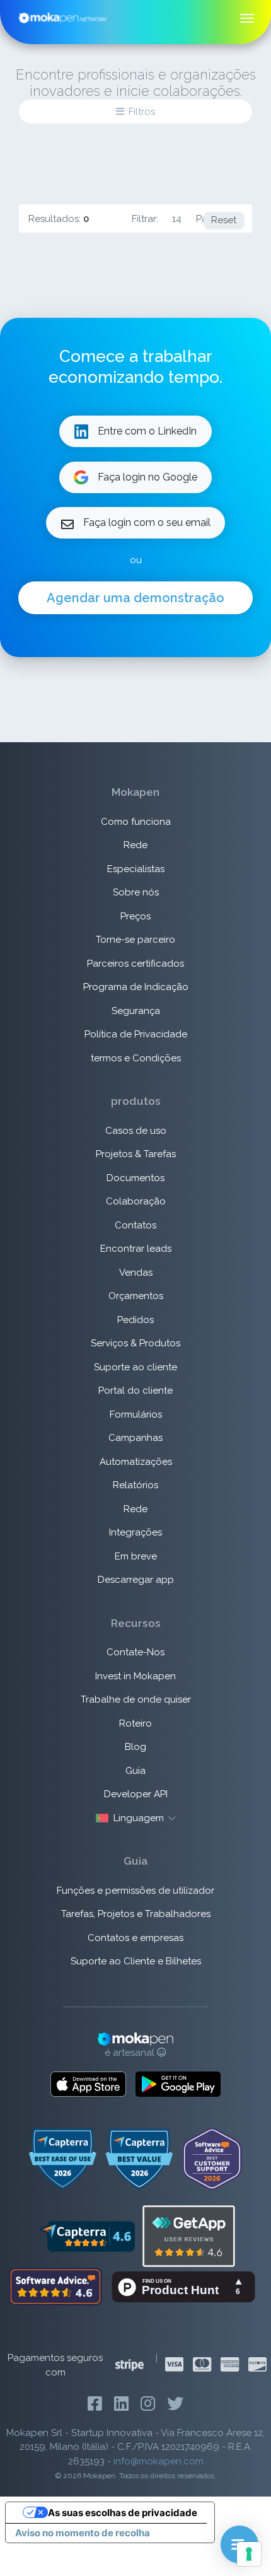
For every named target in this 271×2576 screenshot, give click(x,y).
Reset (224, 220)
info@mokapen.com (159, 2461)
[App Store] (88, 2084)
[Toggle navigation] (247, 18)
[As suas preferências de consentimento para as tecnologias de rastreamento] (249, 2554)
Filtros (142, 112)
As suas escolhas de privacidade (123, 2513)
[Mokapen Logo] (63, 17)
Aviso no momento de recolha (83, 2533)
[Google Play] (178, 2084)
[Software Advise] (57, 2286)
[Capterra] (87, 2235)
